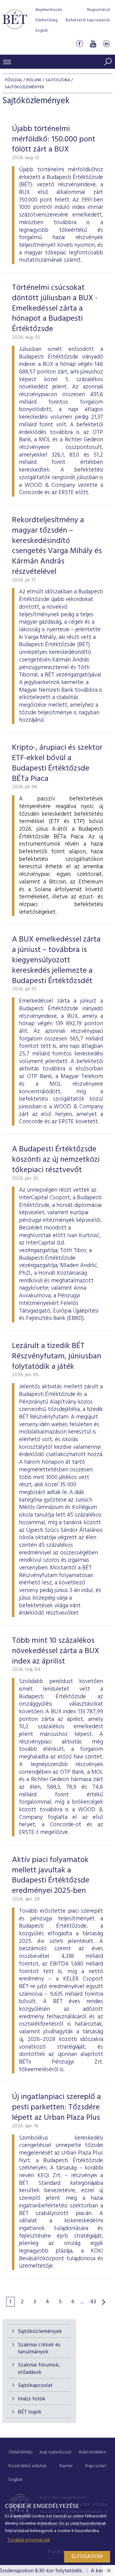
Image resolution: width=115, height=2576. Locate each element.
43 (93, 2302)
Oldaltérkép (21, 2452)
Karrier (66, 2466)
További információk (29, 2540)
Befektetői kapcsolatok (88, 20)
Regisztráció (99, 10)
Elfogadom (87, 2557)
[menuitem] (21, 2452)
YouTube (93, 44)
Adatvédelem (92, 2452)
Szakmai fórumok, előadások (39, 2369)
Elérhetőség (47, 20)
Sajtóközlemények (40, 2332)
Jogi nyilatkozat (56, 2452)
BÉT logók (30, 2412)
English (42, 31)
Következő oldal (104, 2302)
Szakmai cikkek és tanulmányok (39, 2348)
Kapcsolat (96, 2466)
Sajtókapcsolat (35, 2386)
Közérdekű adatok (28, 2466)
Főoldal (14, 80)
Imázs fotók (32, 2399)
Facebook (79, 44)
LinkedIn (106, 44)
